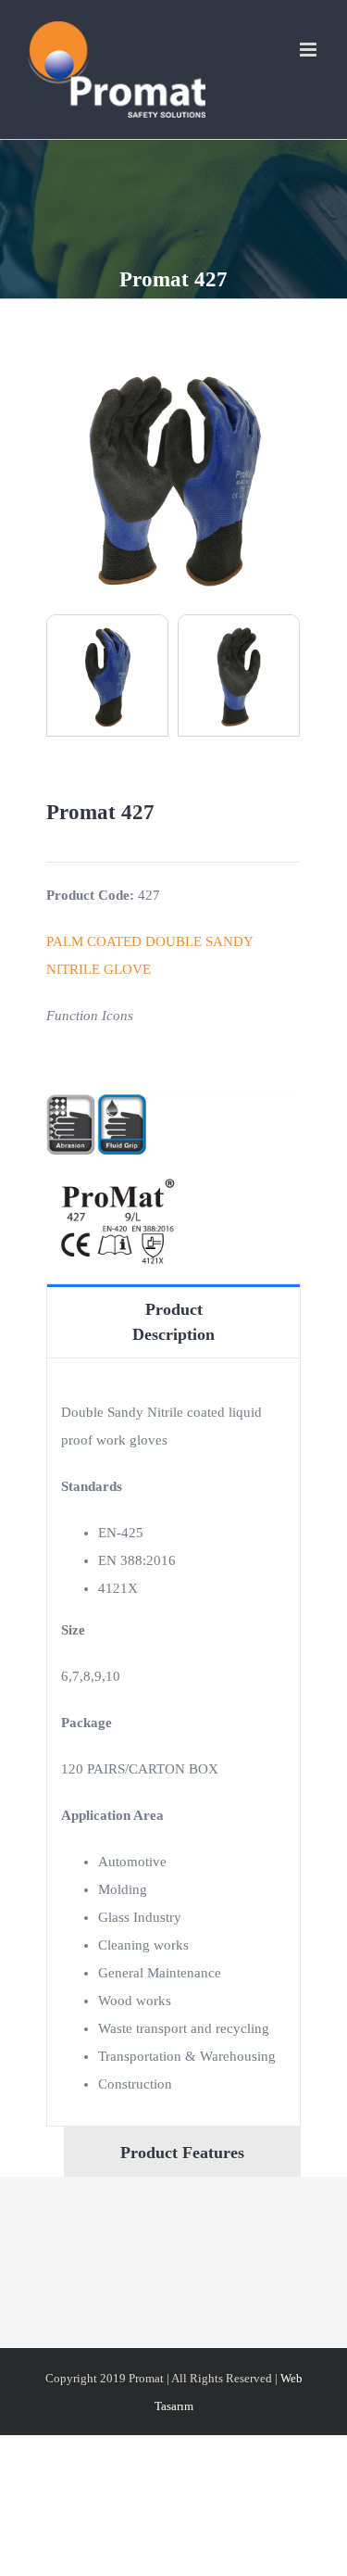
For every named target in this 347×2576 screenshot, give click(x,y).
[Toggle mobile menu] (310, 50)
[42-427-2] (239, 674)
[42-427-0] (173, 364)
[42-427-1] (107, 674)
